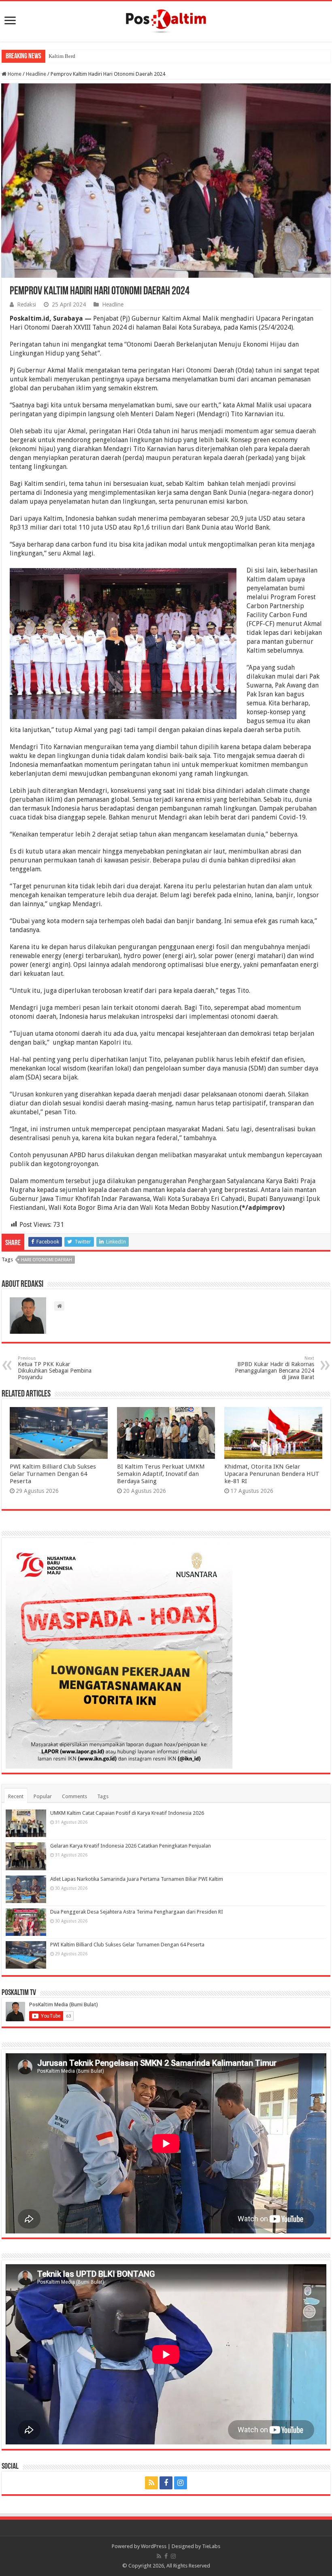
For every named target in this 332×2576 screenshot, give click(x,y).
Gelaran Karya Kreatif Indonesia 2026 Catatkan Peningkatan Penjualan (131, 1846)
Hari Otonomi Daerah (47, 1260)
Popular (43, 1796)
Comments (74, 1796)
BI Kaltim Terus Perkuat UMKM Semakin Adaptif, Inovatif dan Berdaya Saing (161, 1474)
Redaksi (27, 304)
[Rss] (151, 2483)
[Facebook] (166, 2483)
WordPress (154, 2546)
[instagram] (181, 2483)
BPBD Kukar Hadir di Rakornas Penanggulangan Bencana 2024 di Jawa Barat (275, 1368)
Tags (103, 1796)
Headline (36, 74)
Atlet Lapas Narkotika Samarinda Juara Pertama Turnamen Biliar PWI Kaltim (137, 1879)
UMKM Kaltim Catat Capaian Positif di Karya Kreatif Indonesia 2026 (127, 1813)
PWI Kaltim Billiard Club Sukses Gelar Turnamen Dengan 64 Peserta (53, 1474)
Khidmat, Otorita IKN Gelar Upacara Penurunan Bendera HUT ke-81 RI (272, 1474)
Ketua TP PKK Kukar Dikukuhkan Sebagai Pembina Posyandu (55, 1368)
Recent (16, 1796)
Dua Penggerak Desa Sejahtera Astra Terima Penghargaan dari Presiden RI (137, 1912)
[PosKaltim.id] (166, 20)
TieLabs (211, 2546)
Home (14, 74)
